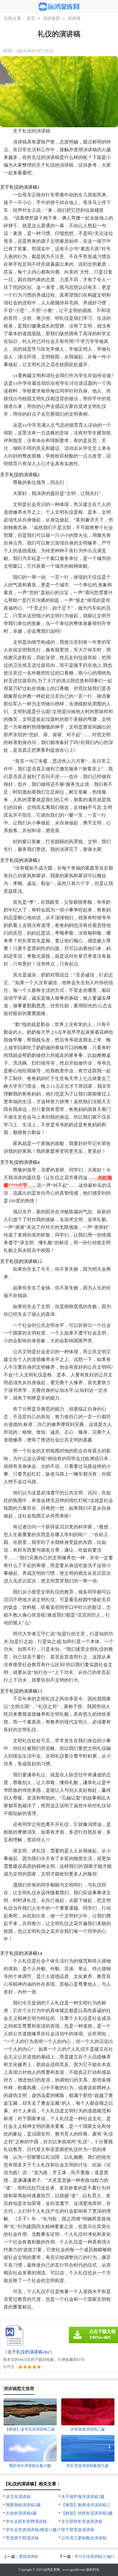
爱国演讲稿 (29, 2557)
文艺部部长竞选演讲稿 (82, 2521)
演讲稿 (74, 18)
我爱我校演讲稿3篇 (23, 2505)
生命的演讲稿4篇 (21, 2513)
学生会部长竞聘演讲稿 (26, 2521)
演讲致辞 (51, 18)
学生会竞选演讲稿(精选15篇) (32, 2530)
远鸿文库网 (52, 2570)
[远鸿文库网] (59, 7)
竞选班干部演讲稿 (22, 2538)
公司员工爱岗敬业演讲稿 (84, 2538)
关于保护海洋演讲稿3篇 (83, 2497)
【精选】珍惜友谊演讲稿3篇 (87, 2513)
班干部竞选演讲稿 (78, 2530)
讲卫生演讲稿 (18, 2497)
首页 (31, 18)
